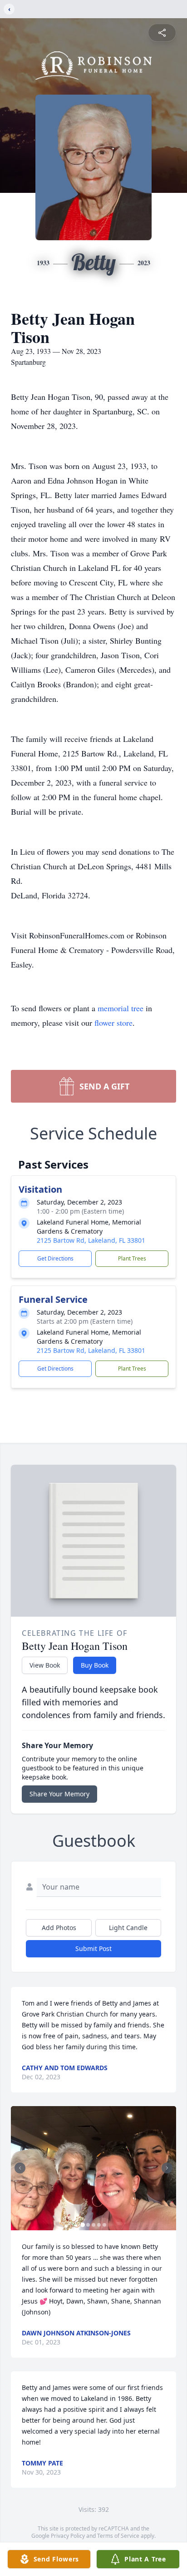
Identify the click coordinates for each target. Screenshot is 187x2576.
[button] (93, 2168)
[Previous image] (20, 2168)
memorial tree (121, 1008)
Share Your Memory (59, 1794)
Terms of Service (118, 2536)
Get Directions (55, 1258)
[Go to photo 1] (83, 2225)
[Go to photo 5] (104, 2225)
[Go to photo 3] (93, 2225)
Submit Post (93, 1948)
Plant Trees (132, 1258)
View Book (45, 1665)
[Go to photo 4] (99, 2225)
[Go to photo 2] (88, 2225)
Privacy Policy (68, 2536)
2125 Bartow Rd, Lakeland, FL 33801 (91, 1240)
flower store (113, 1023)
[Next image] (167, 2168)
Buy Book (95, 1665)
